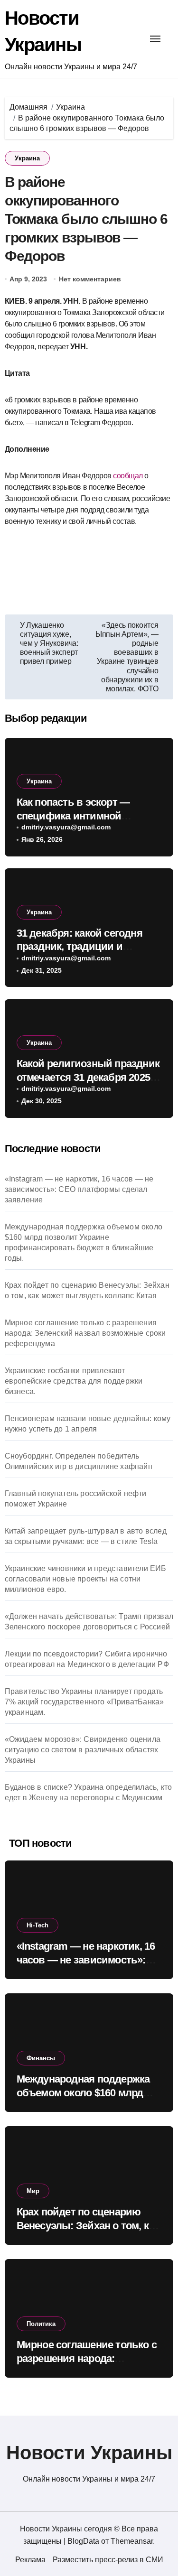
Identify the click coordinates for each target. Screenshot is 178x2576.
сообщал (128, 476)
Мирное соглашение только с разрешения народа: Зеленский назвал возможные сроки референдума (85, 1333)
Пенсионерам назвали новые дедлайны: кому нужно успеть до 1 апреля (88, 1424)
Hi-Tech (37, 1925)
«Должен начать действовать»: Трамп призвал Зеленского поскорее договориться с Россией (89, 1622)
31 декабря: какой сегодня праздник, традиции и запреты (80, 947)
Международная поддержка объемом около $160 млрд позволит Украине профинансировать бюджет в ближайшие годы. (84, 1242)
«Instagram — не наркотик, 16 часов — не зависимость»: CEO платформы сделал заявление (79, 1189)
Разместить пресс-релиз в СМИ (108, 2560)
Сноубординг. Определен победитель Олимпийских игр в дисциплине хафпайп (79, 1461)
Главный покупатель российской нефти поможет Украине (76, 1499)
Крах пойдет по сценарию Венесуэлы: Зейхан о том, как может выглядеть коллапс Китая (87, 1290)
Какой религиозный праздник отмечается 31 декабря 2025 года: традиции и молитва (88, 1077)
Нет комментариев (90, 279)
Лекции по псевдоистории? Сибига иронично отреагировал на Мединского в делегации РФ (87, 1659)
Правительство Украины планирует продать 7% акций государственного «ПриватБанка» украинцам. (84, 1702)
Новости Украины (89, 2453)
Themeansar (132, 2541)
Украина (27, 158)
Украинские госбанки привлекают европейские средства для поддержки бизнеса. (74, 1381)
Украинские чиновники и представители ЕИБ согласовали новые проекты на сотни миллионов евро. (86, 1579)
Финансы (41, 2058)
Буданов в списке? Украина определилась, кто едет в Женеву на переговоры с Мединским (89, 1792)
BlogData (83, 2541)
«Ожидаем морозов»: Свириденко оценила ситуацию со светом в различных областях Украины (83, 1750)
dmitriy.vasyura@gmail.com (66, 827)
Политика (41, 2324)
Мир (33, 2191)
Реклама (30, 2560)
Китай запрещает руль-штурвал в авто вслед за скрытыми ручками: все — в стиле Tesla (86, 1536)
